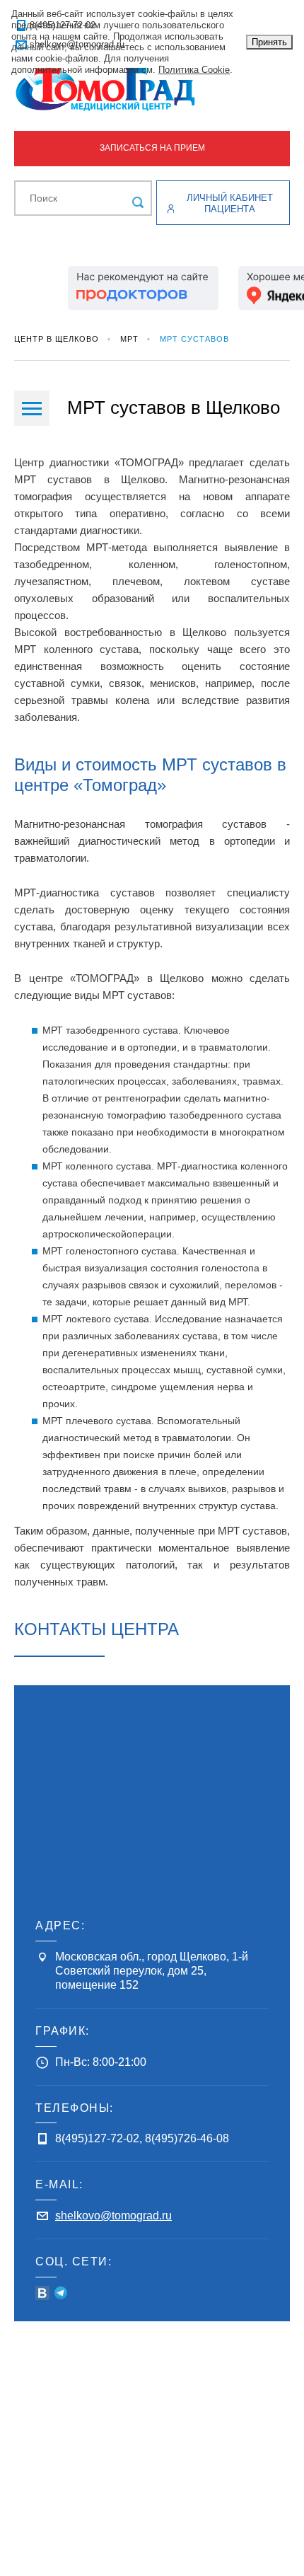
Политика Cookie (194, 70)
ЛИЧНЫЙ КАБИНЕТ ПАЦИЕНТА (230, 203)
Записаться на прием (152, 148)
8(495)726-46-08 (187, 2138)
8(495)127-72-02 (97, 2138)
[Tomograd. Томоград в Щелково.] (152, 89)
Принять (269, 42)
